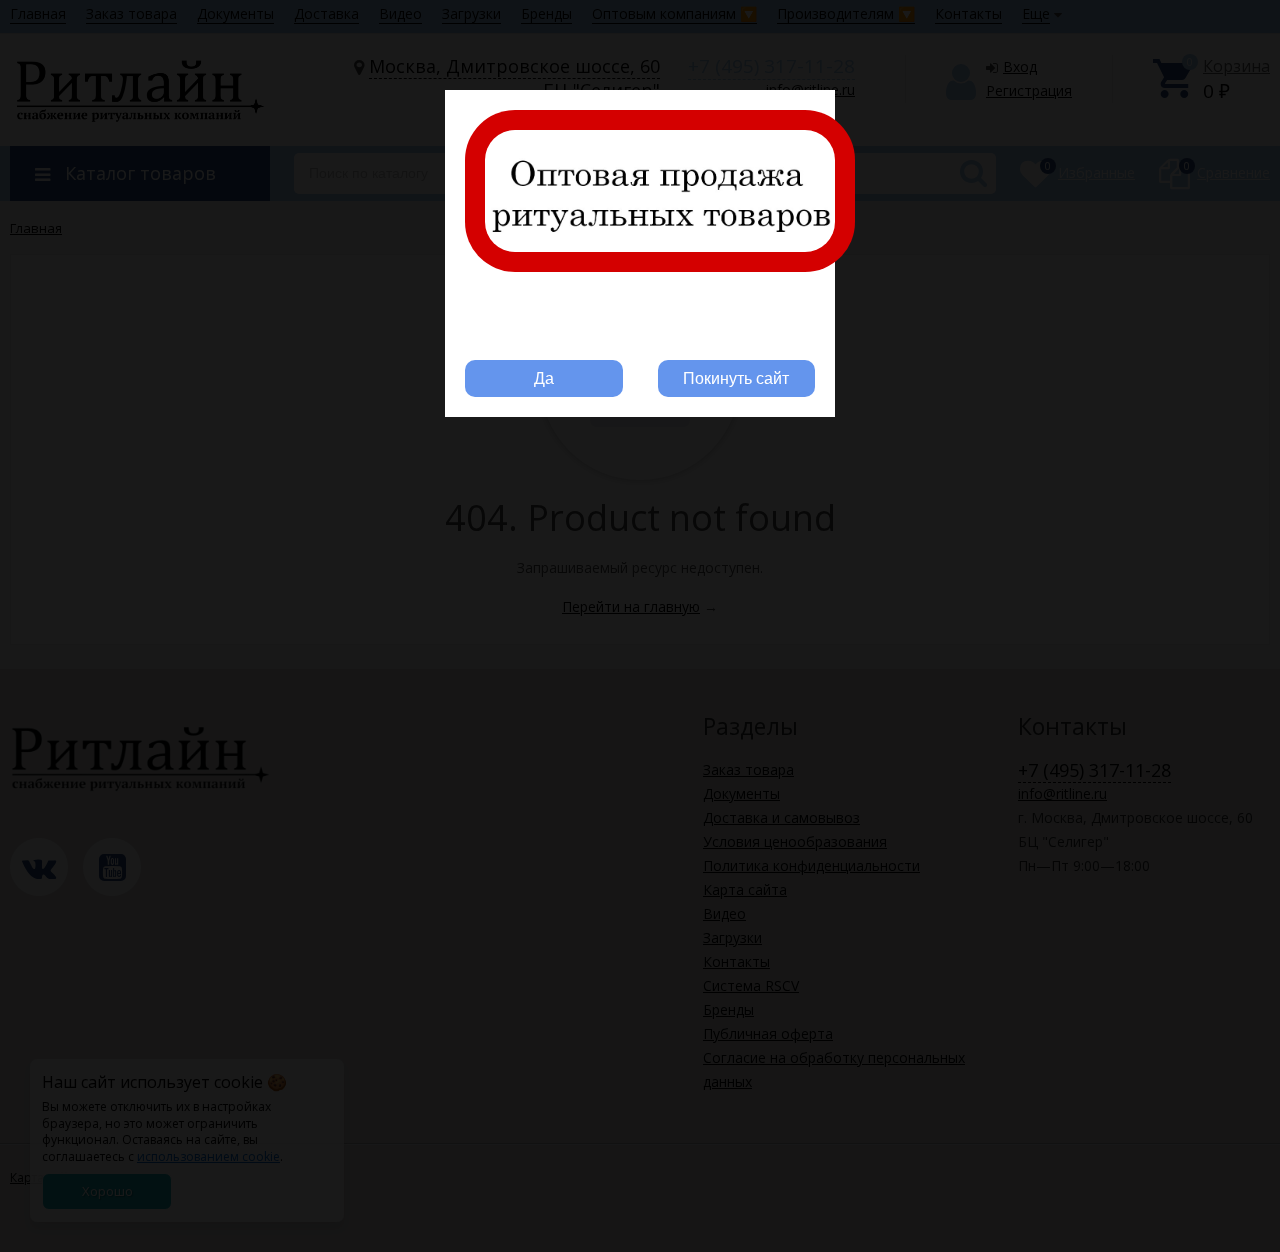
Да (544, 378)
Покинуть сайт (736, 378)
